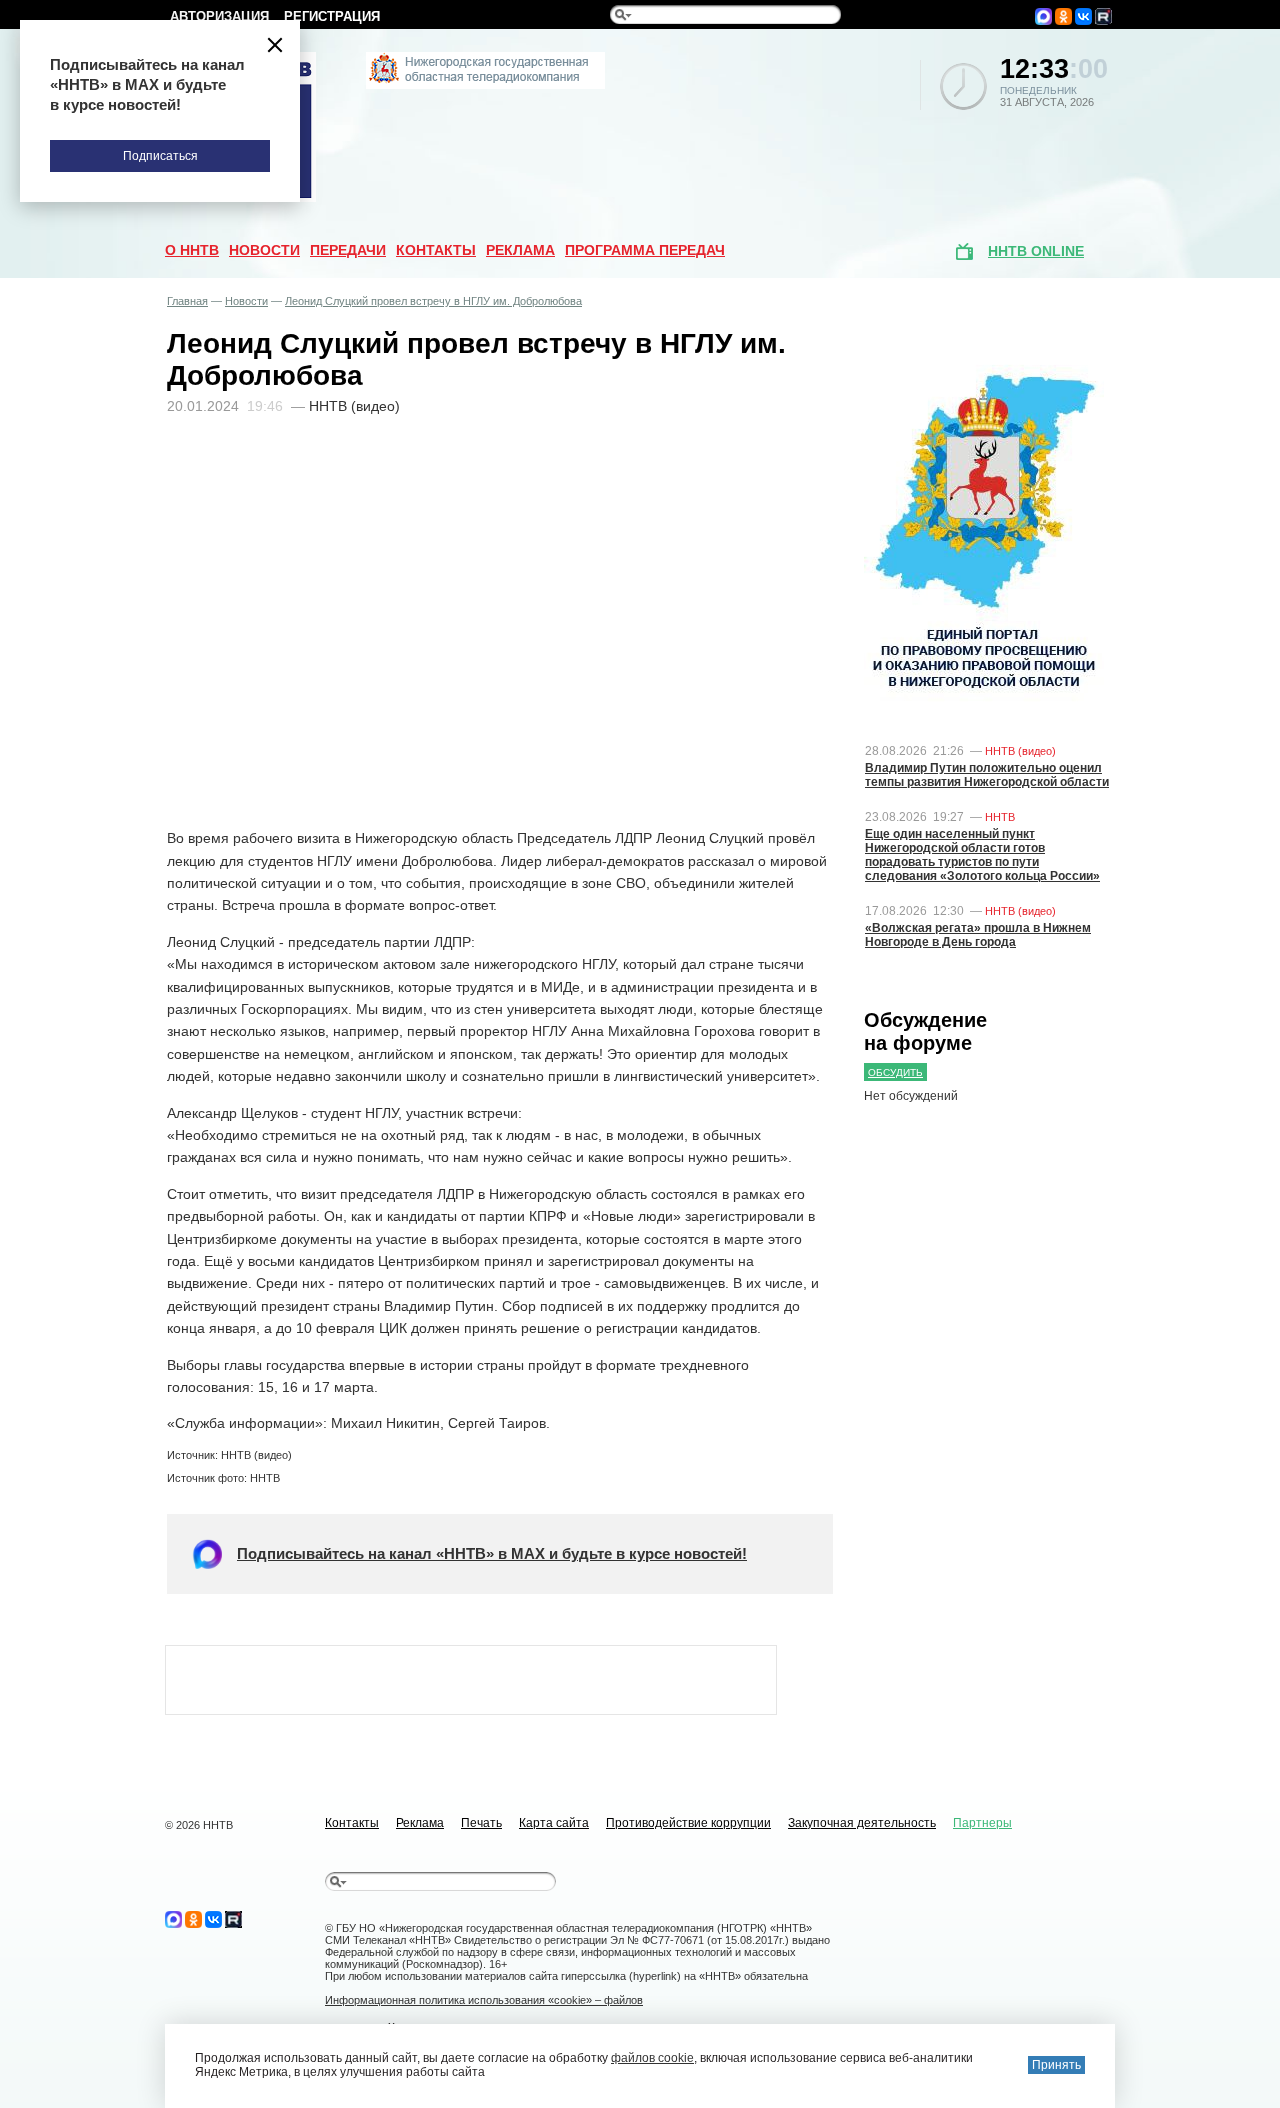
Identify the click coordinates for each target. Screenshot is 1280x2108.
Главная (187, 301)
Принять (1056, 2065)
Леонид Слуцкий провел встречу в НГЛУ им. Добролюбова (433, 301)
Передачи (348, 250)
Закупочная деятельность (862, 1823)
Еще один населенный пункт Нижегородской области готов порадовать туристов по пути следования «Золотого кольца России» (982, 855)
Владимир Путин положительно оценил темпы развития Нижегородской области (987, 775)
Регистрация (332, 16)
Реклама (520, 250)
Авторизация (219, 16)
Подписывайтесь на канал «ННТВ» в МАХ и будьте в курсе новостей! (492, 1553)
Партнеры (982, 1823)
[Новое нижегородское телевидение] (485, 85)
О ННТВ (192, 250)
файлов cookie (652, 2058)
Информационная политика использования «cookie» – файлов (484, 2000)
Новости (264, 250)
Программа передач (645, 250)
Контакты (436, 250)
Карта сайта (554, 1823)
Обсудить (895, 1072)
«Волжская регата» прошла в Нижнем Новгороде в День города (978, 935)
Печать (481, 1823)
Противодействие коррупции (688, 1823)
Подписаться (160, 156)
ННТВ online (1036, 251)
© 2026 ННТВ (199, 1825)
